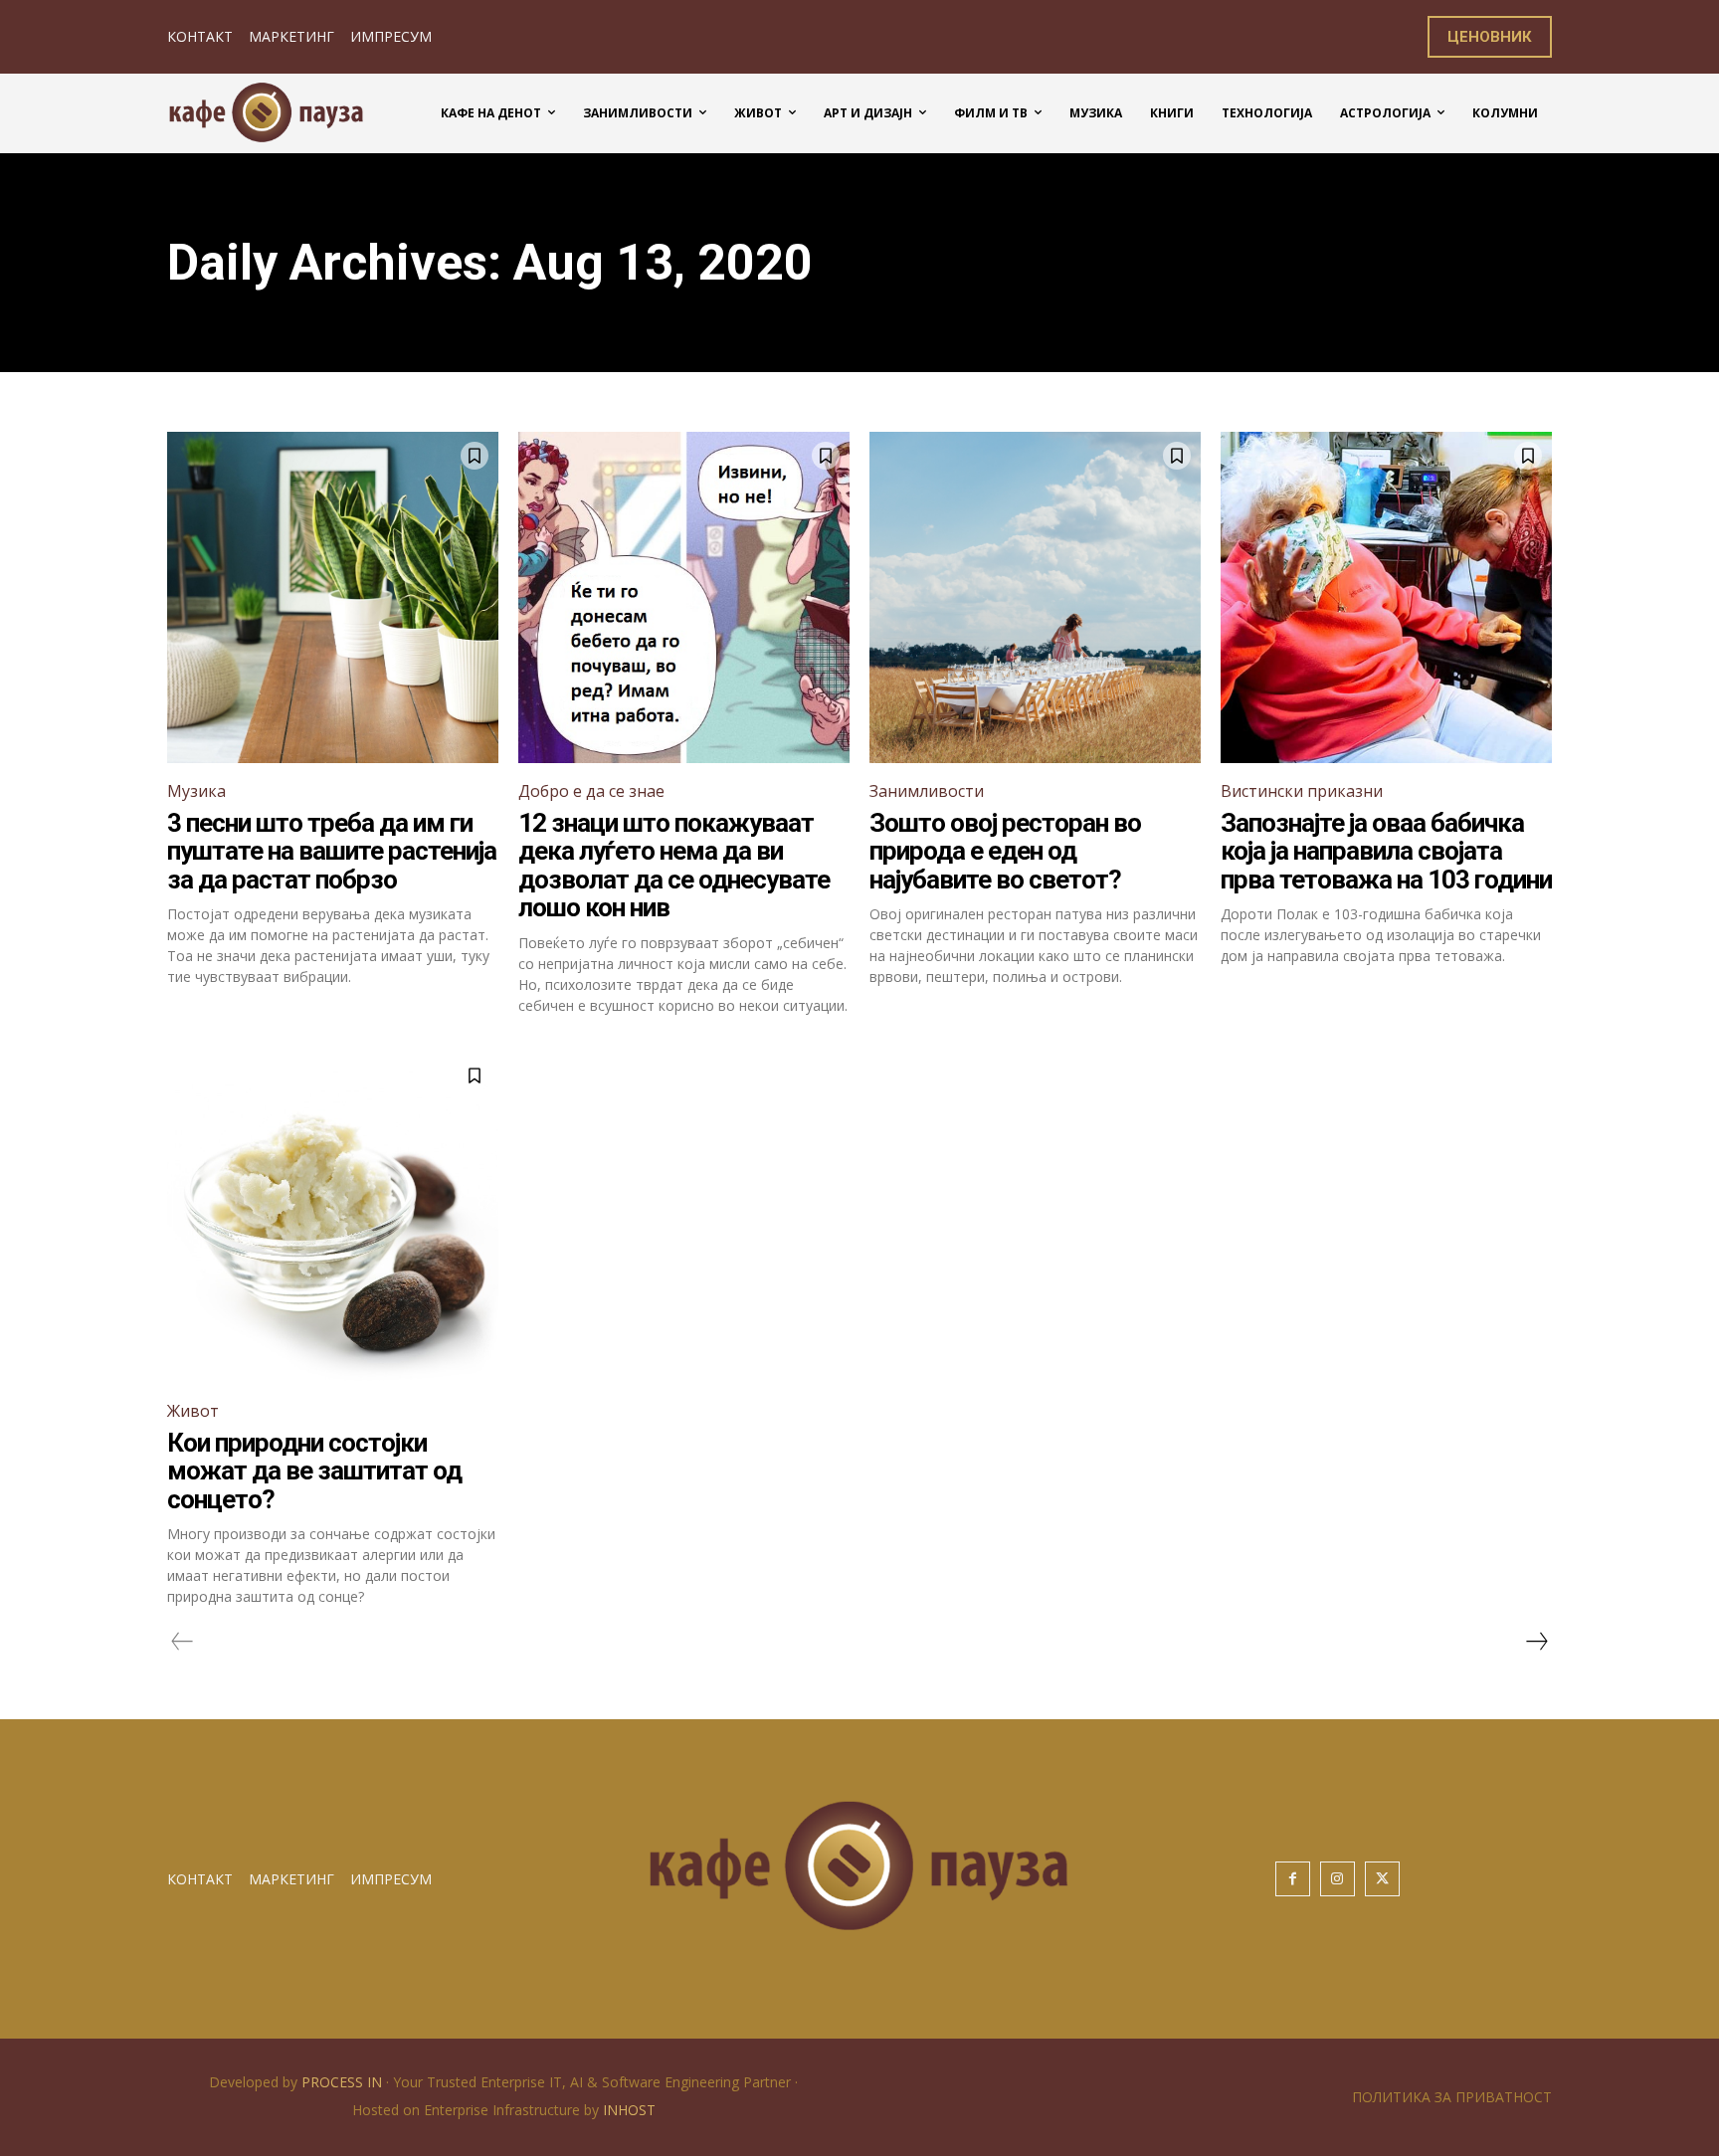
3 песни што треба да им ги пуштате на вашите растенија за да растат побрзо (332, 851)
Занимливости (927, 791)
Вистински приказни (1302, 791)
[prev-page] (183, 1642)
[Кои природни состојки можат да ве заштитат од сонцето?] (333, 1217)
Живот (193, 1411)
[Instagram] (1337, 1879)
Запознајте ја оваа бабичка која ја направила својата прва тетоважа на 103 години (1386, 851)
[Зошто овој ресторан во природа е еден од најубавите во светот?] (1035, 597)
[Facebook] (1293, 1879)
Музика (196, 791)
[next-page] (1536, 1642)
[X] (1382, 1879)
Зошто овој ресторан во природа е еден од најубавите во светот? (1005, 851)
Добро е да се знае (591, 791)
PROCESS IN (344, 2082)
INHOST (629, 2110)
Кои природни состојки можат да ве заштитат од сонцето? (314, 1471)
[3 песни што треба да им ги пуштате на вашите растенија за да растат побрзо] (333, 597)
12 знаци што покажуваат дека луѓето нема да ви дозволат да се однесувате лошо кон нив (674, 866)
